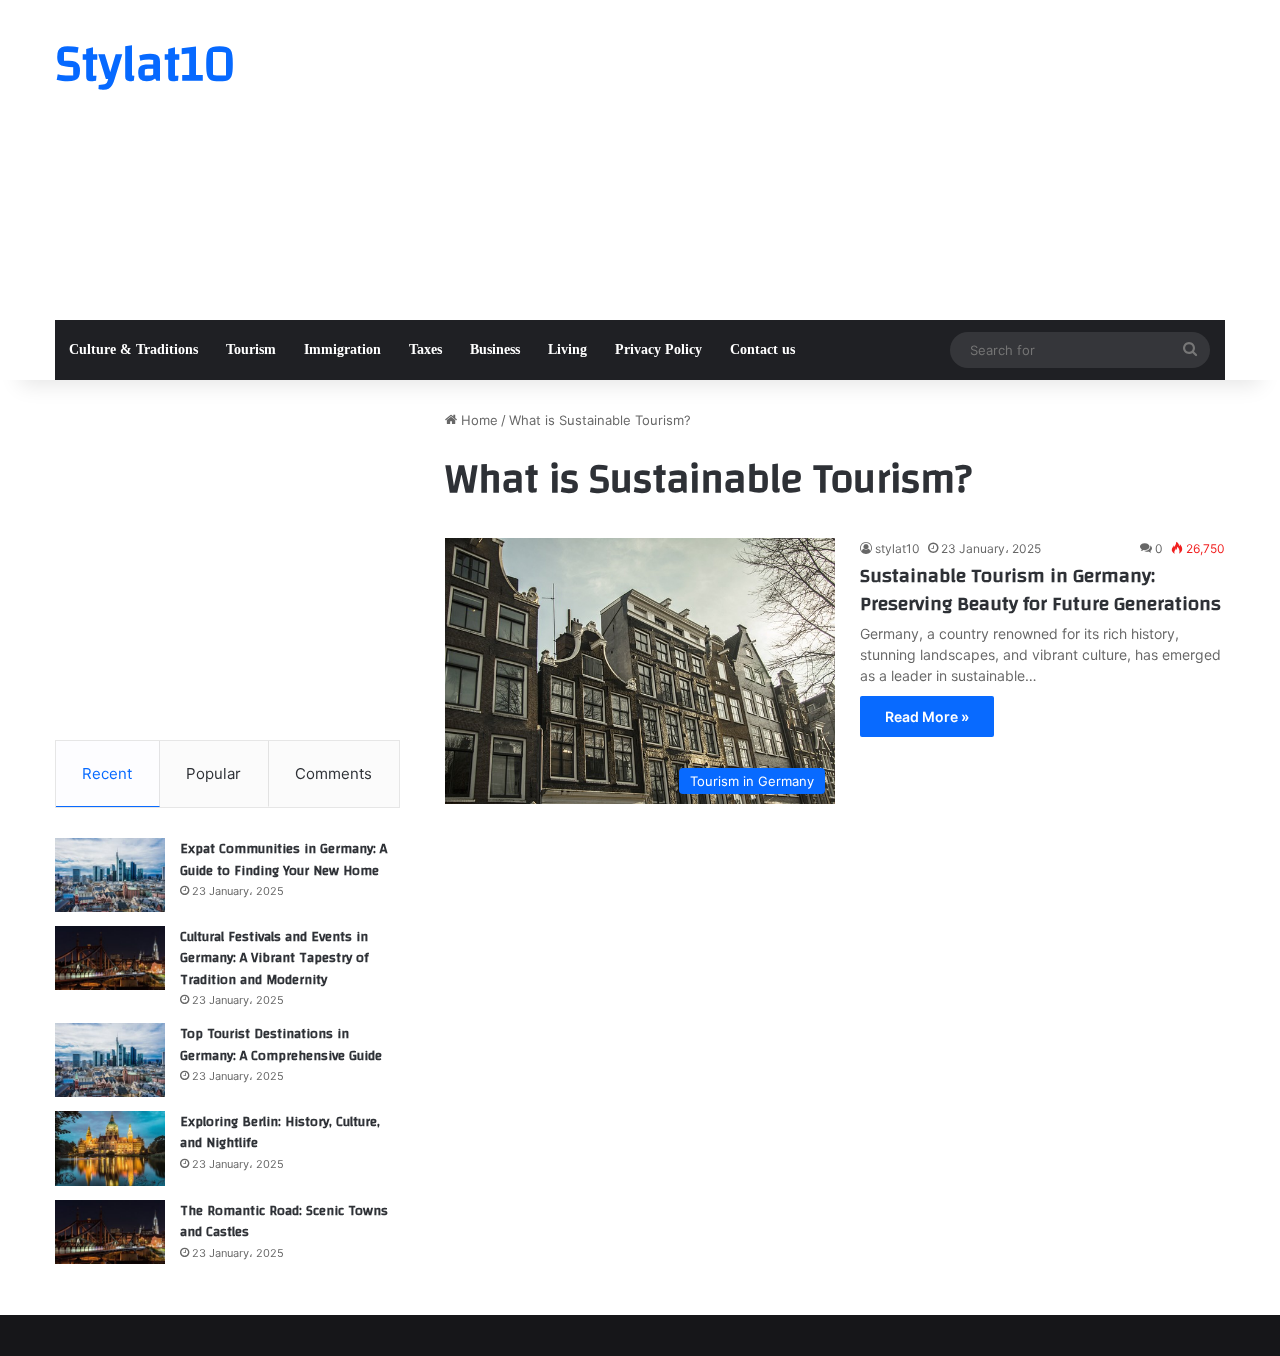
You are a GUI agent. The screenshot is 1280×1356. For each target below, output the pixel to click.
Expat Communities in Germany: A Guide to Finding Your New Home (283, 860)
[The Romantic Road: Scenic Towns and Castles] (110, 1232)
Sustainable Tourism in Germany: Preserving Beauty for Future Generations (1040, 589)
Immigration (342, 349)
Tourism (251, 349)
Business (495, 349)
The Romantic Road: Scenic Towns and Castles (284, 1222)
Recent (107, 773)
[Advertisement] (840, 160)
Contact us (762, 349)
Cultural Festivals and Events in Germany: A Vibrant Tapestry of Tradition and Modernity (274, 958)
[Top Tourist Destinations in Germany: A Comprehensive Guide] (110, 1060)
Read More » (927, 716)
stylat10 (897, 548)
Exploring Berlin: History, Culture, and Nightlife (280, 1133)
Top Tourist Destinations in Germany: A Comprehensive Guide (281, 1045)
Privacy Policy (658, 349)
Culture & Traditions (133, 349)
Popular (213, 773)
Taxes (425, 349)
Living (567, 349)
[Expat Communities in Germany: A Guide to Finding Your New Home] (110, 875)
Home (477, 420)
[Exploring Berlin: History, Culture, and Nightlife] (110, 1148)
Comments (333, 773)
